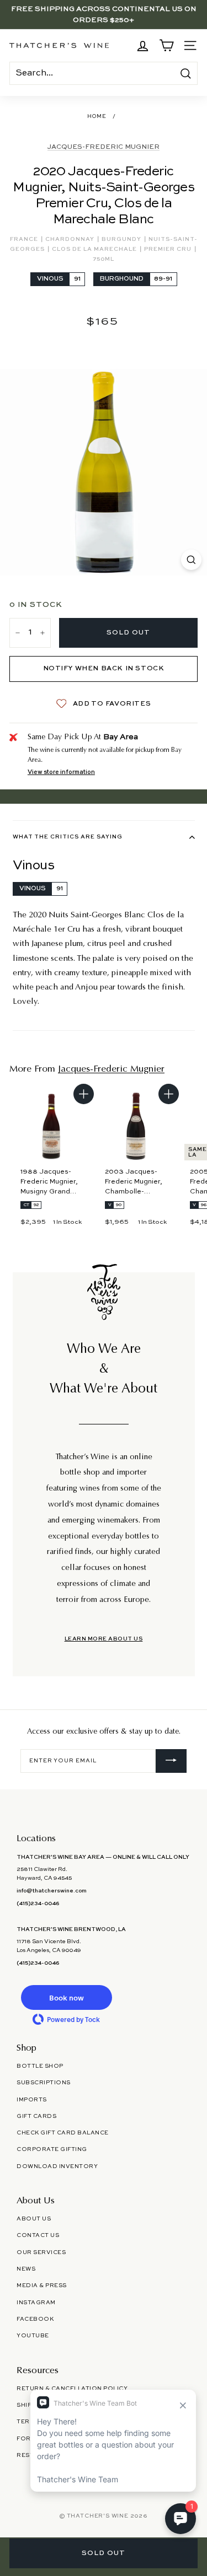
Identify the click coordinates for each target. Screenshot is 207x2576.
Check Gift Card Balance (63, 2133)
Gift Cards (36, 2116)
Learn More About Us (104, 1639)
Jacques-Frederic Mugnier (104, 147)
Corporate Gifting (52, 2149)
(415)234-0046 (38, 1903)
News (26, 2269)
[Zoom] (191, 560)
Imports (32, 2100)
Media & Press (42, 2285)
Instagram (36, 2303)
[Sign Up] (171, 1761)
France (25, 239)
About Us (34, 2219)
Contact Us (38, 2235)
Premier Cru (169, 249)
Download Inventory (57, 2166)
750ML (104, 259)
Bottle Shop (40, 2066)
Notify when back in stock (104, 669)
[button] (66, 1997)
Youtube (33, 2336)
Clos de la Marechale (95, 249)
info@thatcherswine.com (52, 1891)
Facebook (35, 2319)
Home (97, 117)
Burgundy (122, 239)
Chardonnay (71, 239)
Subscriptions (44, 2083)
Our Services (41, 2252)
